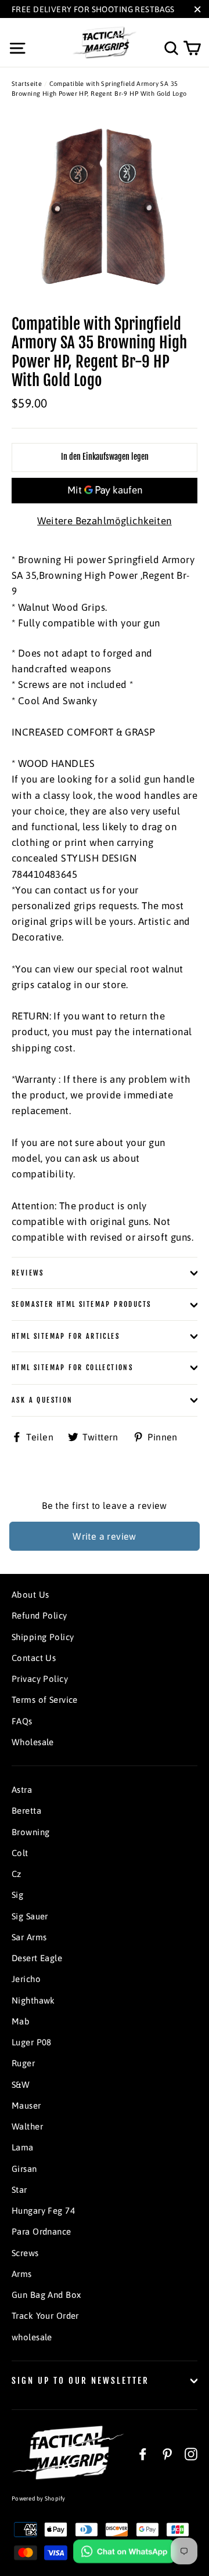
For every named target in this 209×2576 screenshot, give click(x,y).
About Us (30, 1595)
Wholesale (33, 1742)
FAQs (22, 1721)
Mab (21, 2021)
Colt (20, 1853)
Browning (30, 1832)
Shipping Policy (43, 1637)
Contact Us (34, 1658)
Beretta (26, 1811)
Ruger (23, 2063)
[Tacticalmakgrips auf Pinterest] (167, 2453)
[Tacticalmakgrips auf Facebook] (143, 2453)
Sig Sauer (30, 1916)
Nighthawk (33, 2000)
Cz (17, 1874)
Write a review (105, 1536)
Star (19, 2190)
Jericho (26, 1979)
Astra (22, 1790)
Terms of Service (45, 1700)
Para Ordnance (42, 2231)
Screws (25, 2253)
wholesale (32, 2337)
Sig (17, 1895)
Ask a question (42, 1400)
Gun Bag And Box (46, 2295)
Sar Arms (29, 1937)
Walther (27, 2126)
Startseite (27, 84)
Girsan (24, 2169)
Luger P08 (32, 2042)
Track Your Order (45, 2316)
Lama (23, 2147)
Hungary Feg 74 (43, 2211)
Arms (22, 2274)
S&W (21, 2085)
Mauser (26, 2105)
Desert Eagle (37, 1958)
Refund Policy (39, 1615)
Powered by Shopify (39, 2498)
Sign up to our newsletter (80, 2381)
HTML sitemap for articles (66, 1336)
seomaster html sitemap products (81, 1304)
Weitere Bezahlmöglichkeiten (104, 521)
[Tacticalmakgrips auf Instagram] (191, 2453)
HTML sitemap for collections (72, 1368)
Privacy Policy (40, 1679)
